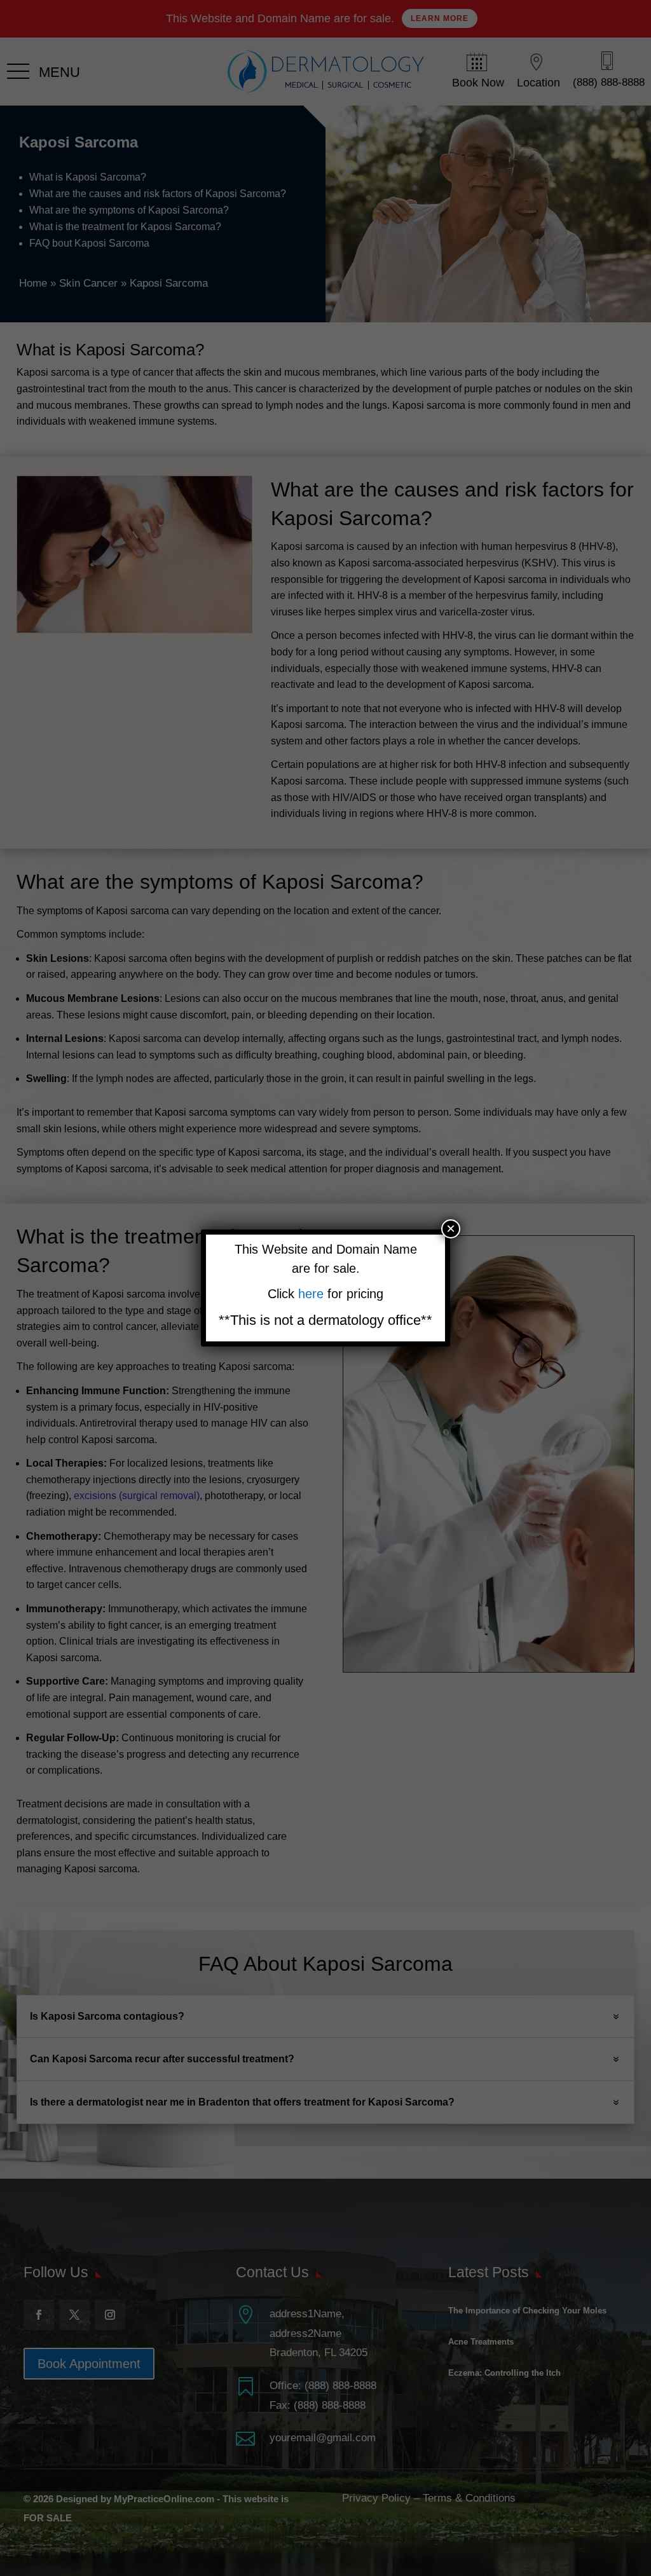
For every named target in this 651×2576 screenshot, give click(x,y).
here (313, 1294)
